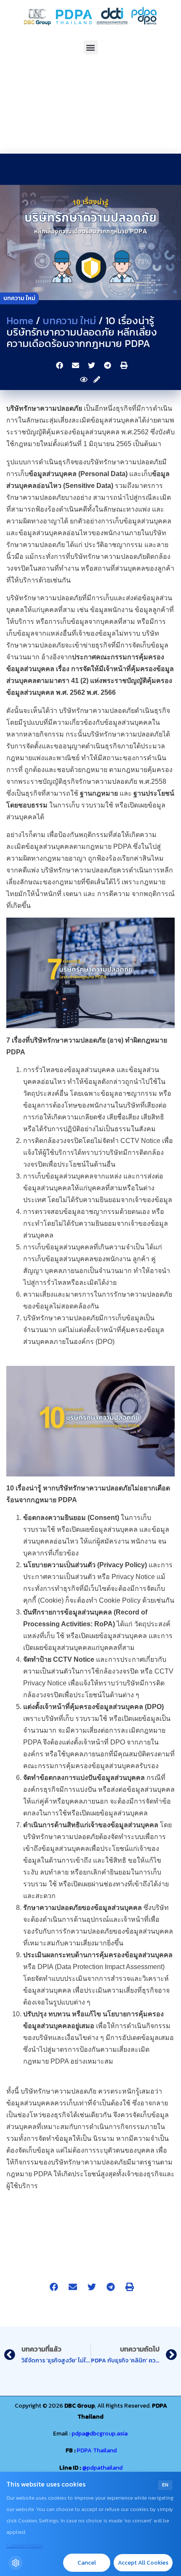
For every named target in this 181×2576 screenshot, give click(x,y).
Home (20, 321)
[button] (91, 47)
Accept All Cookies (143, 2563)
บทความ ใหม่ (19, 298)
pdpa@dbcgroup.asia (100, 2434)
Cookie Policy (25, 2545)
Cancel (87, 2563)
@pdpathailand (102, 2468)
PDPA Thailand (97, 2450)
